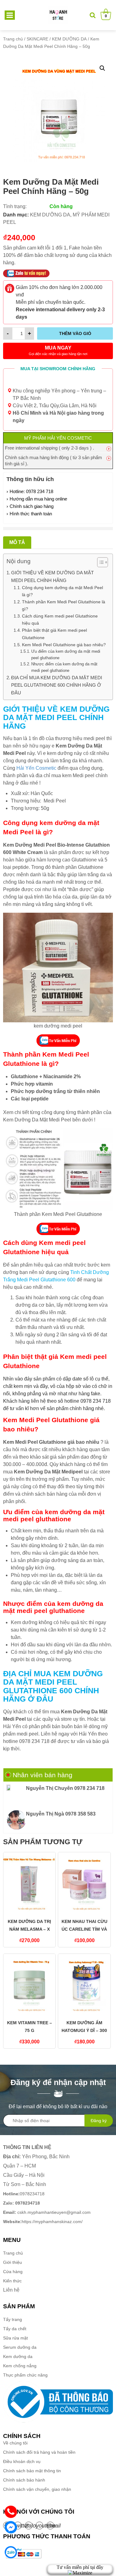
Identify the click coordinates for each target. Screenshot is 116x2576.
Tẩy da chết (15, 2329)
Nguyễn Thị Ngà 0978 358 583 (61, 1814)
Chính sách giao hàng (32, 506)
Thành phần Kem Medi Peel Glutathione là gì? (64, 605)
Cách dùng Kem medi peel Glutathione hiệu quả (60, 620)
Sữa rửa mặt (15, 2338)
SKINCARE (37, 39)
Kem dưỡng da (18, 2356)
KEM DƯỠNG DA (69, 39)
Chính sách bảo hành (24, 2480)
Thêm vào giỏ (75, 333)
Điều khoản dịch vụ (22, 2461)
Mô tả (17, 542)
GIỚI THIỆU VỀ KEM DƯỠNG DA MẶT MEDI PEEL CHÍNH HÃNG (52, 576)
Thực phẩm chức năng (25, 2375)
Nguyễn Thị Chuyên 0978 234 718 (65, 1788)
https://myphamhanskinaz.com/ (43, 2222)
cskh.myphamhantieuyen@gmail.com (47, 2212)
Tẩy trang (13, 2319)
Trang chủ (13, 39)
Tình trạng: (15, 206)
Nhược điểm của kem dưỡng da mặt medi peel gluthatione (64, 667)
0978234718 (24, 2194)
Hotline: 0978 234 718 (31, 491)
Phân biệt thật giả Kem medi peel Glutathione (54, 634)
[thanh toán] (23, 2553)
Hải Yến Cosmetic (36, 768)
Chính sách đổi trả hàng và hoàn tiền (39, 2452)
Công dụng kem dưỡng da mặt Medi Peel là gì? (62, 591)
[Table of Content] (103, 562)
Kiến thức (12, 2281)
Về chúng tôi (15, 2443)
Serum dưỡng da (20, 2347)
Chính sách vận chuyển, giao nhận (37, 2489)
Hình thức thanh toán (31, 514)
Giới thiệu (13, 2262)
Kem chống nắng (20, 2366)
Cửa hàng (13, 2272)
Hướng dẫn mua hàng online (38, 499)
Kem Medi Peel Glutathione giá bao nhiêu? (64, 645)
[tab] (17, 542)
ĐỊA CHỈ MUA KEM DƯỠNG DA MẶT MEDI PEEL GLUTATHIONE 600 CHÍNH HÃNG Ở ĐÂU (57, 685)
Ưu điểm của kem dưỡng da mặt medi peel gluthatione (66, 655)
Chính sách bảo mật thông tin (32, 2471)
